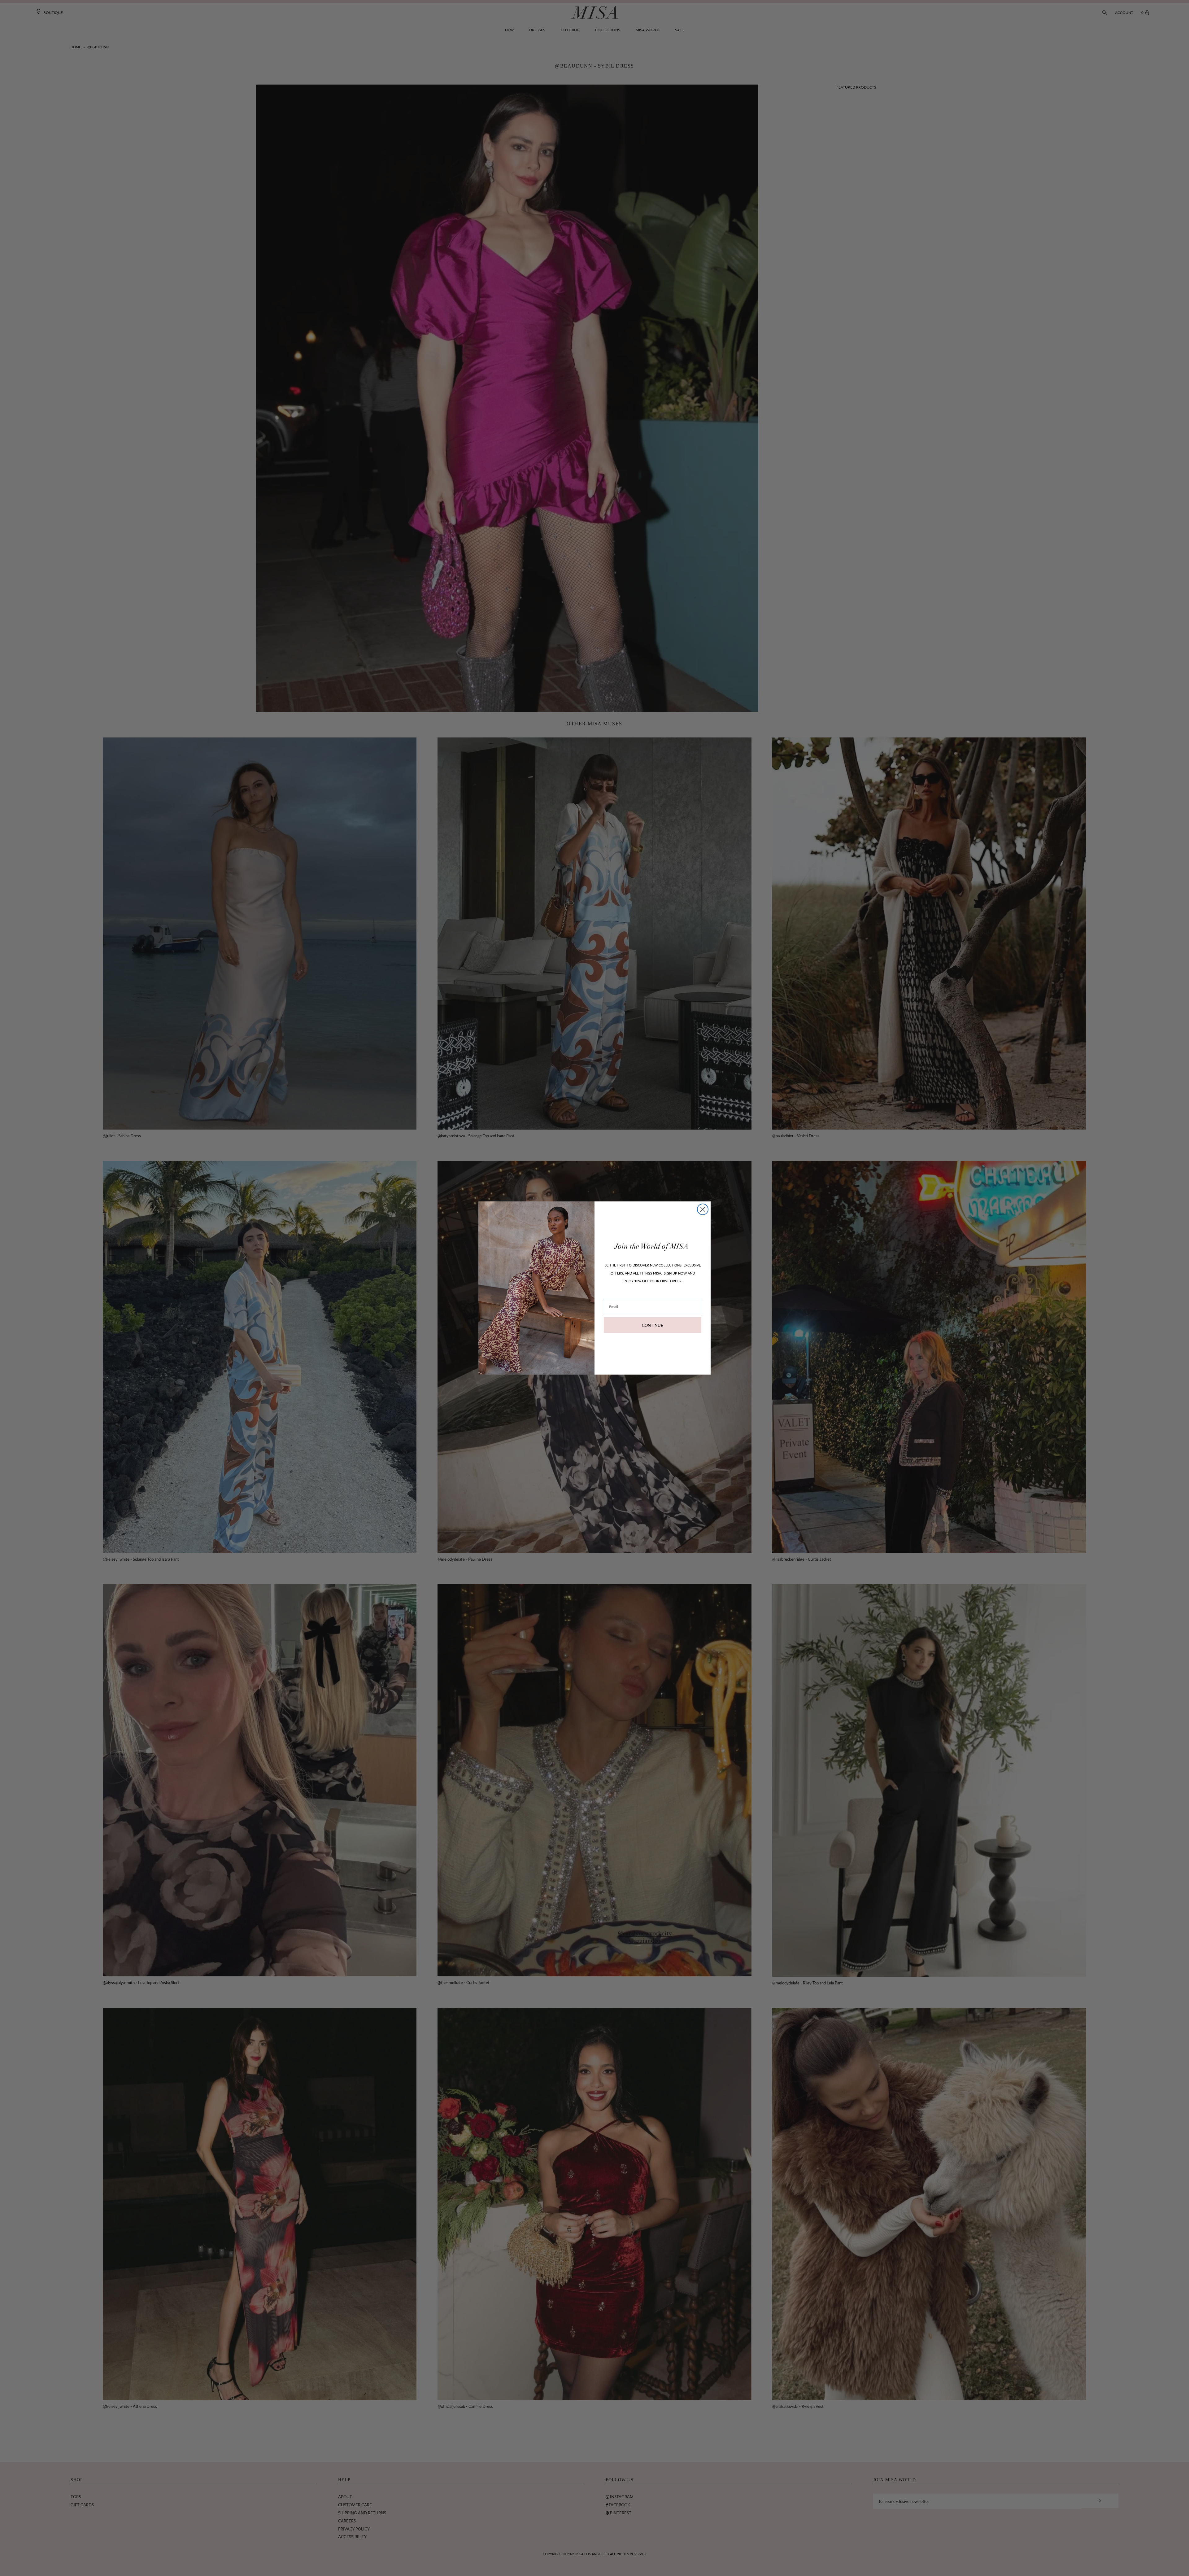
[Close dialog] (703, 1209)
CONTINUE (653, 1325)
